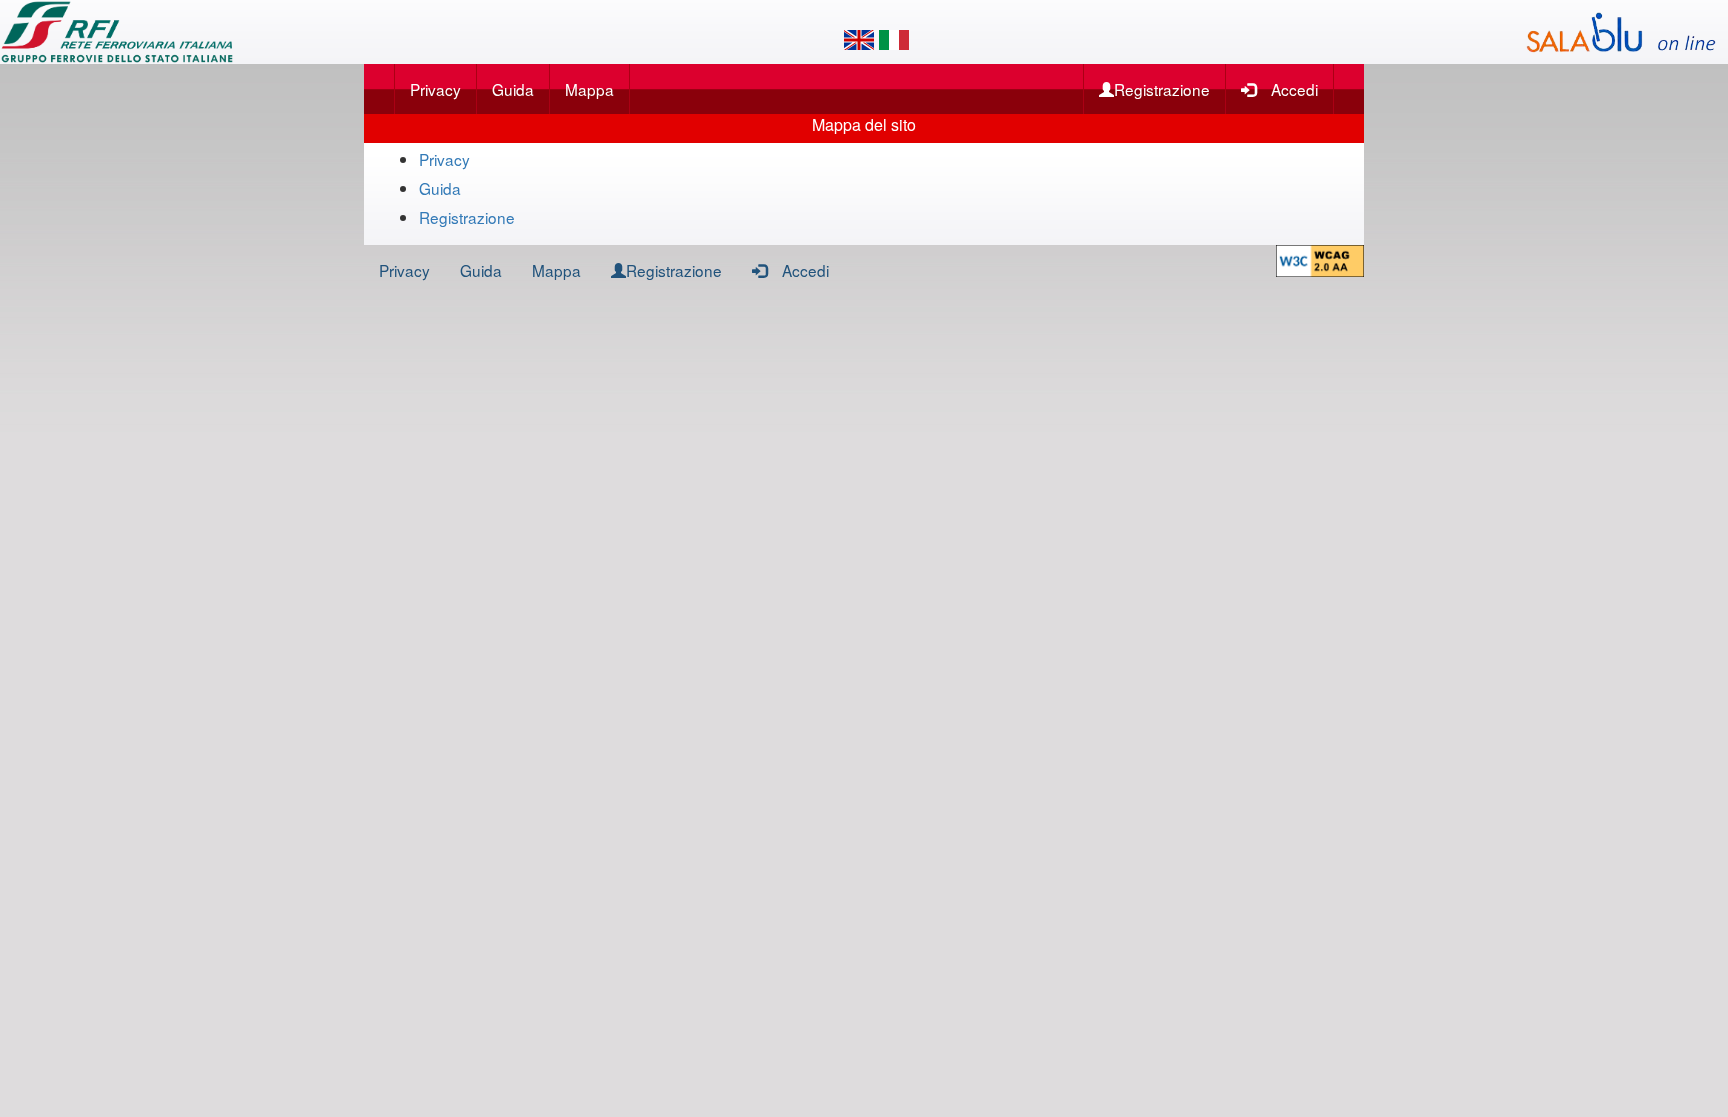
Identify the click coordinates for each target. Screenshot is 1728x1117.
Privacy (435, 89)
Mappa (589, 89)
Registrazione (1162, 89)
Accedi (1294, 89)
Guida (513, 89)
